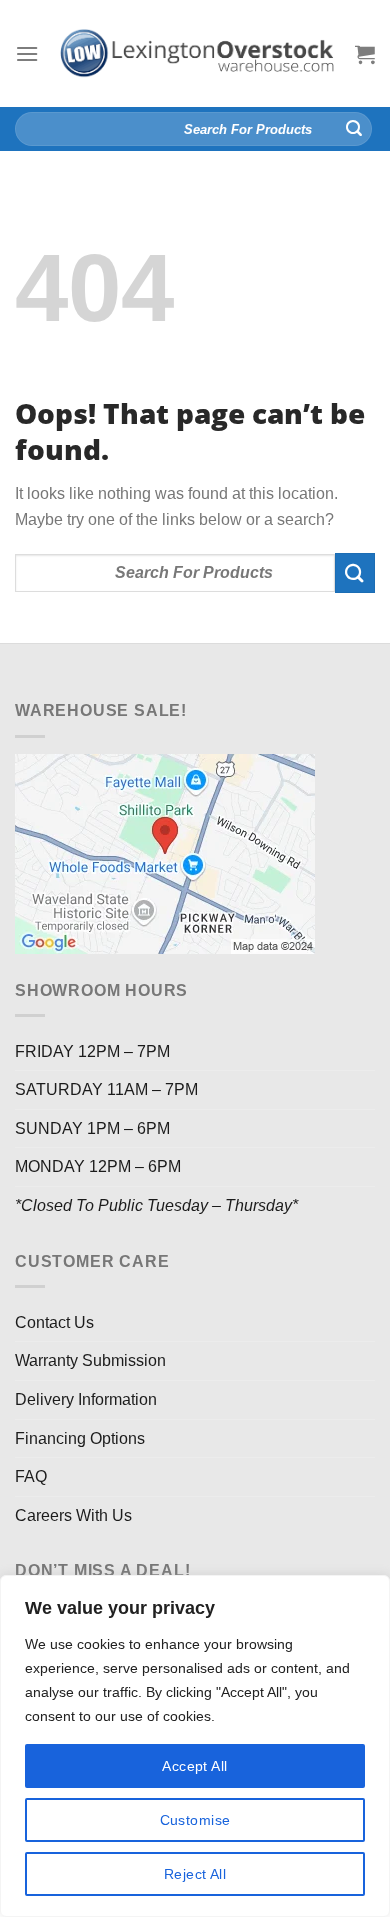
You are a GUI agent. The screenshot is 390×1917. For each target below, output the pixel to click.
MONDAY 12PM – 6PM (98, 1166)
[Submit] (354, 129)
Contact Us (54, 1322)
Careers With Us (73, 1515)
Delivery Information (86, 1399)
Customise (195, 1820)
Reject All (195, 1874)
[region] (195, 1746)
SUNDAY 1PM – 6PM (92, 1128)
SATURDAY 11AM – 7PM (106, 1089)
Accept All (194, 1766)
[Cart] (365, 54)
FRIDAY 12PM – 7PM (92, 1051)
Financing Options (80, 1438)
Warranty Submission (90, 1360)
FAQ (31, 1476)
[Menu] (27, 53)
